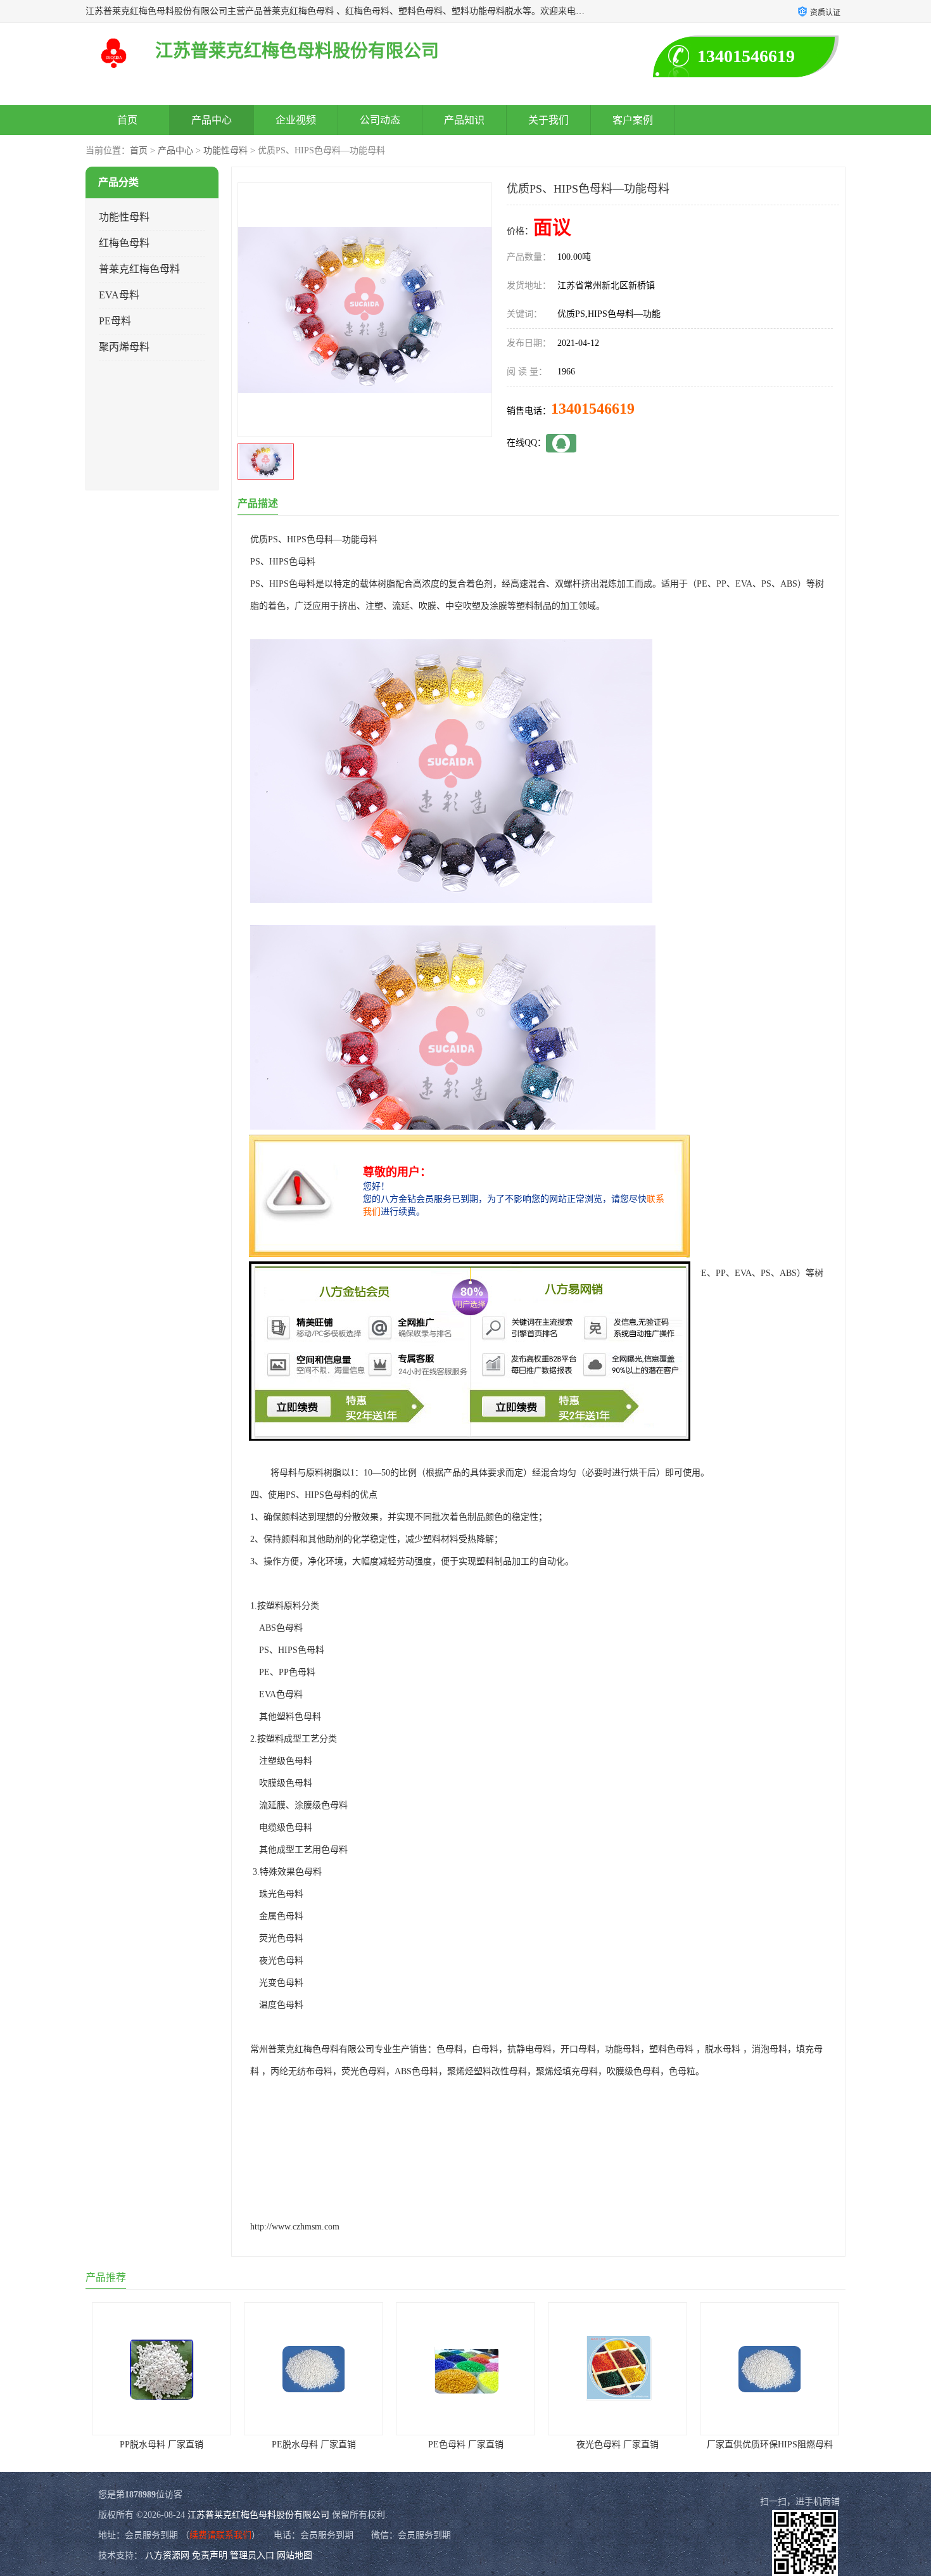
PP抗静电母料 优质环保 (769, 2445)
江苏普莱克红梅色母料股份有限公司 (258, 2515)
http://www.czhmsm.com (295, 2227)
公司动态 (380, 120)
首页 (127, 120)
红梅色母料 (124, 243)
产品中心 (212, 120)
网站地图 (294, 2555)
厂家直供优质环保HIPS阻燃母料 (618, 2445)
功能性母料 (225, 150)
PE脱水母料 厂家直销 (162, 2445)
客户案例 (633, 120)
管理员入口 (252, 2555)
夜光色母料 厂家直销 (465, 2445)
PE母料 (115, 321)
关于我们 (548, 120)
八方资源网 (167, 2555)
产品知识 (464, 120)
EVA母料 (119, 295)
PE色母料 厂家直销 (314, 2445)
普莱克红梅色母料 (139, 269)
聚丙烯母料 (124, 347)
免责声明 (210, 2555)
